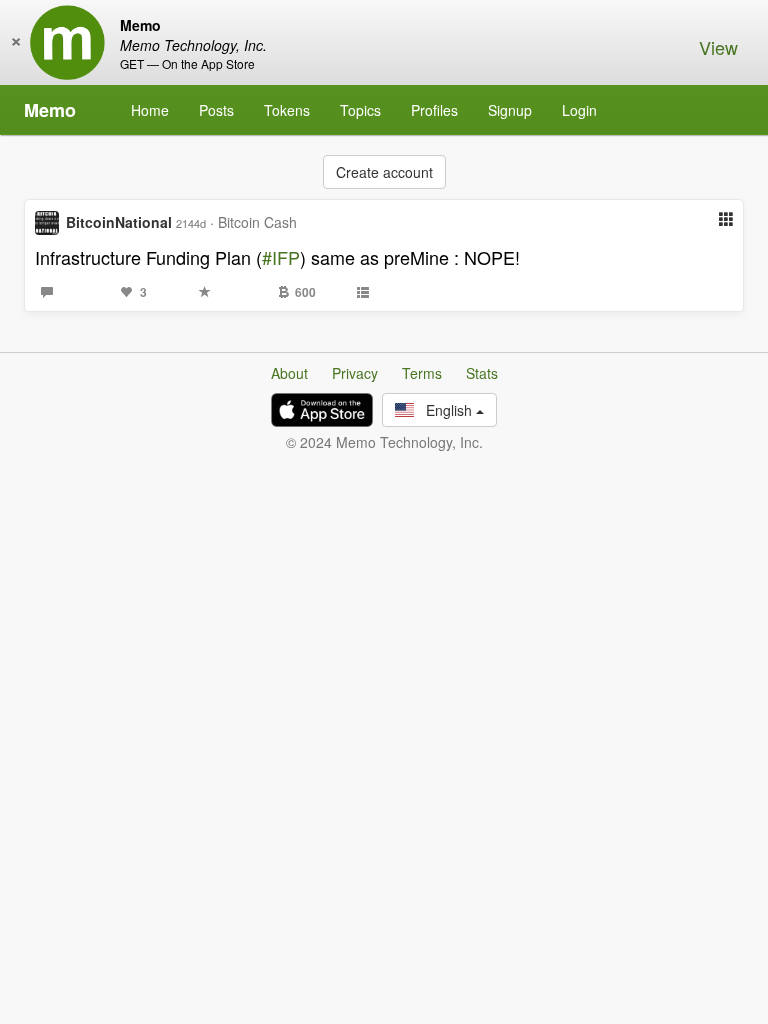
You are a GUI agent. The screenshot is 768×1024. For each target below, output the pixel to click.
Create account (384, 172)
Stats (482, 373)
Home (150, 110)
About (289, 373)
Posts (216, 110)
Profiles (434, 110)
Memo (50, 110)
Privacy (355, 373)
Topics (360, 110)
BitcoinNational (119, 222)
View (718, 47)
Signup (510, 110)
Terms (422, 373)
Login (579, 110)
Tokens (287, 110)
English (445, 410)
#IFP (281, 257)
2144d (191, 223)
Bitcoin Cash (257, 222)
